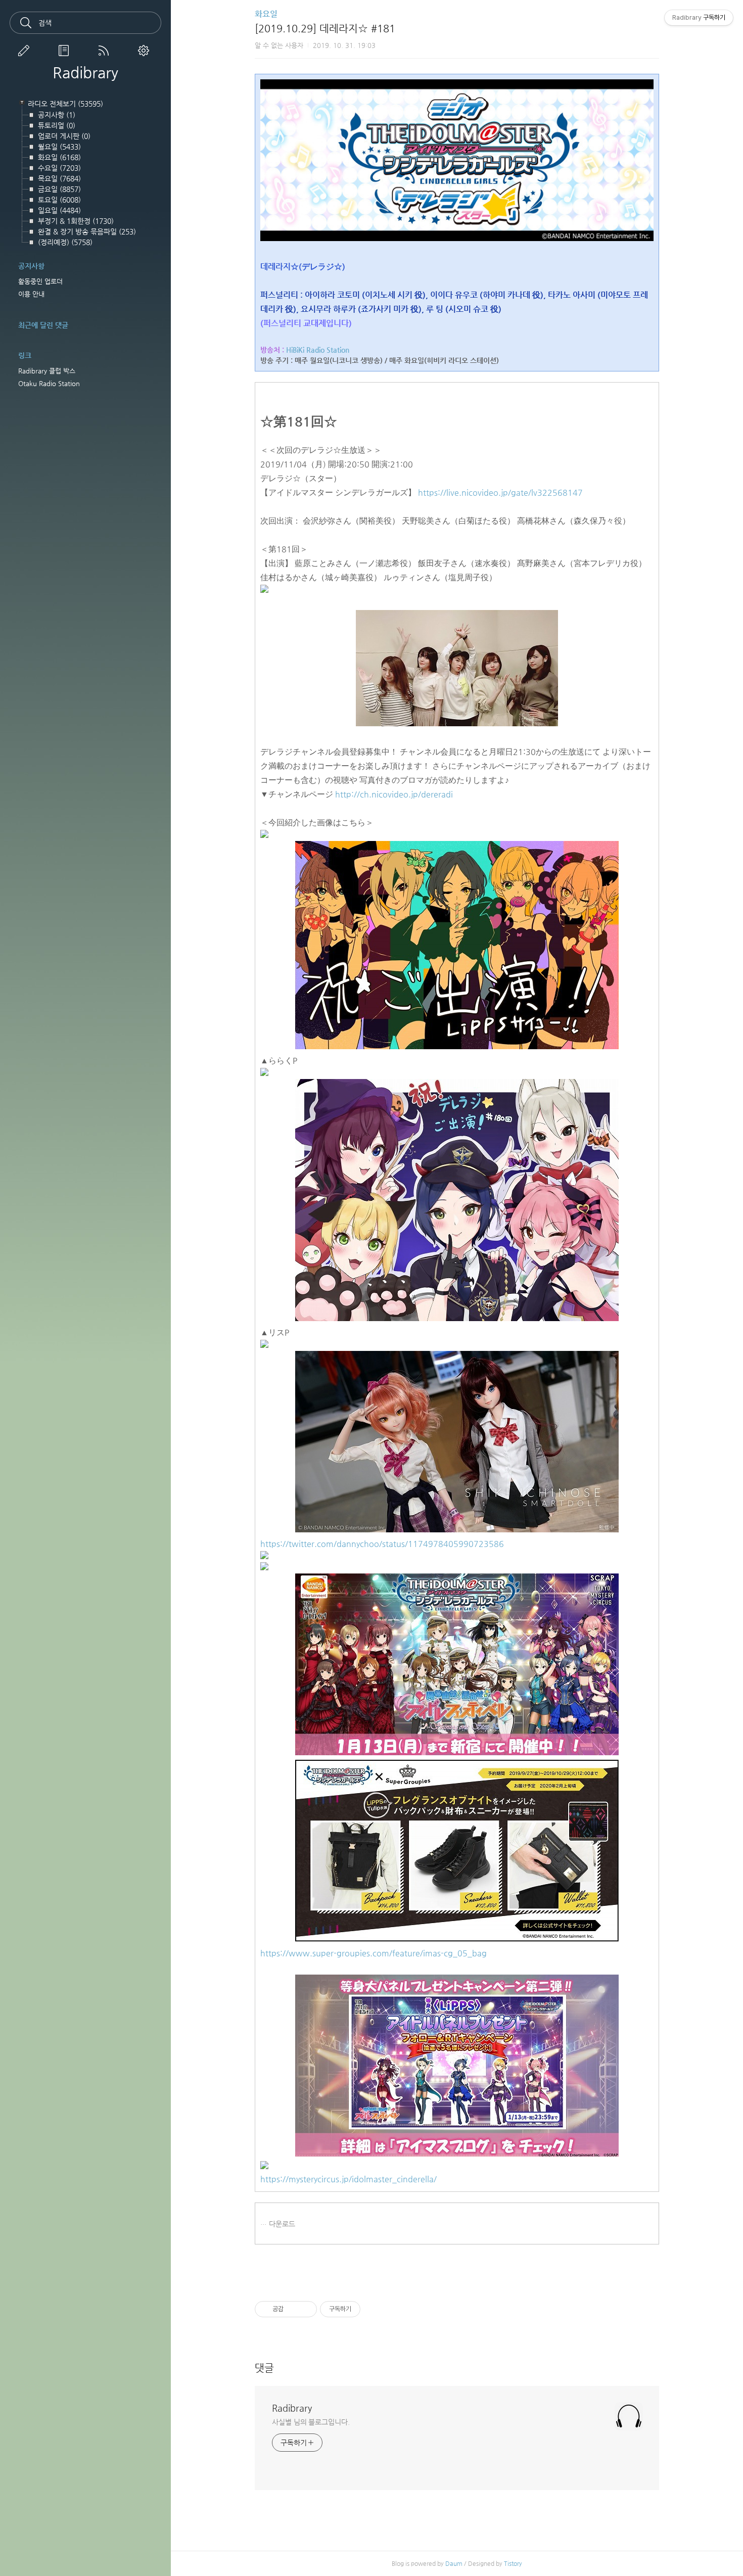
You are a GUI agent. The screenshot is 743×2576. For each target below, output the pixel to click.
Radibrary (85, 73)
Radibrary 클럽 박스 (47, 371)
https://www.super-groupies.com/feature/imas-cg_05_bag (374, 1953)
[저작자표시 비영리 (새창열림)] (369, 2309)
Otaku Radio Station (49, 383)
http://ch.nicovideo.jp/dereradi (394, 794)
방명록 (66, 51)
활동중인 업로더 (40, 281)
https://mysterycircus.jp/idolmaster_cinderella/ (349, 2179)
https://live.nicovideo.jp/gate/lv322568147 (500, 493)
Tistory (513, 2563)
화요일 (266, 14)
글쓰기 (26, 51)
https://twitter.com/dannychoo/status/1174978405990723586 (382, 1544)
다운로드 (282, 2224)
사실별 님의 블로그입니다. (311, 2422)
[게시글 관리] (306, 2309)
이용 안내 (31, 294)
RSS (106, 51)
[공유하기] (293, 2309)
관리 (146, 51)
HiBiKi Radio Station (318, 350)
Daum (454, 2563)
